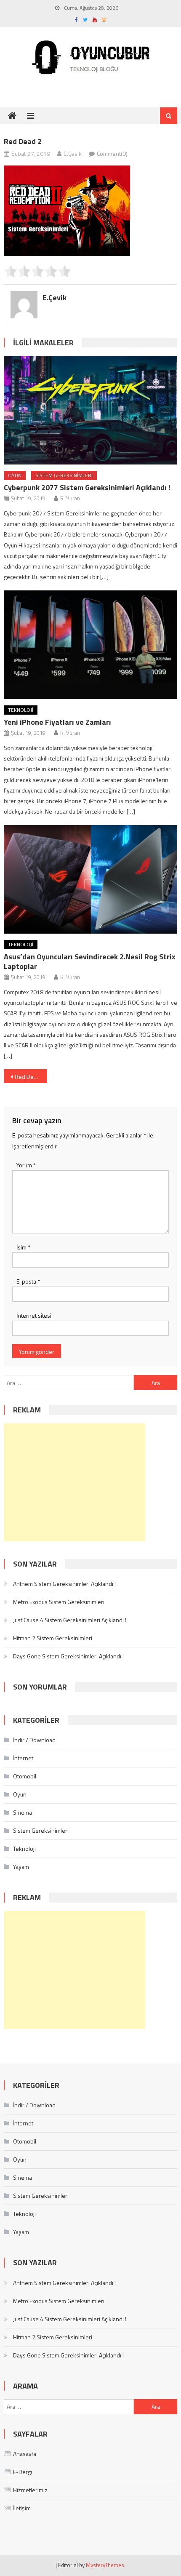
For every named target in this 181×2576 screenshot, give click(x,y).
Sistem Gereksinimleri (64, 475)
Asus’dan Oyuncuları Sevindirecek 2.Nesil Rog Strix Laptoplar (90, 961)
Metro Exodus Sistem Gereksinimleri (59, 1602)
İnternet (23, 1758)
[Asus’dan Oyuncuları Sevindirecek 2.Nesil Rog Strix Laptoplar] (91, 879)
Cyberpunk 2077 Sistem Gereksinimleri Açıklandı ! (87, 487)
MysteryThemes (105, 2565)
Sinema (23, 1812)
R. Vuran (70, 498)
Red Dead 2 (30, 1077)
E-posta (28, 1281)
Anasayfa (25, 2454)
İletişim (22, 2508)
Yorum (26, 1165)
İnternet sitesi (34, 1315)
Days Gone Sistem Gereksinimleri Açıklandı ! (68, 1656)
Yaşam (21, 1867)
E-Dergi (23, 2472)
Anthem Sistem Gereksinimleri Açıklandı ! (64, 1584)
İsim (23, 1247)
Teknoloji (21, 710)
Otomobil (25, 1776)
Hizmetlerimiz (30, 2490)
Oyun (15, 475)
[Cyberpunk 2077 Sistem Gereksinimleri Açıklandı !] (91, 410)
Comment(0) (112, 153)
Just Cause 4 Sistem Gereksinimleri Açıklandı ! (70, 1620)
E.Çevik (73, 153)
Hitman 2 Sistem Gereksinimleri (53, 1638)
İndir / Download (34, 1740)
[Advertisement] (75, 1482)
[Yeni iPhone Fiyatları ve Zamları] (91, 645)
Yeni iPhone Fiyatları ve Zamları (57, 722)
